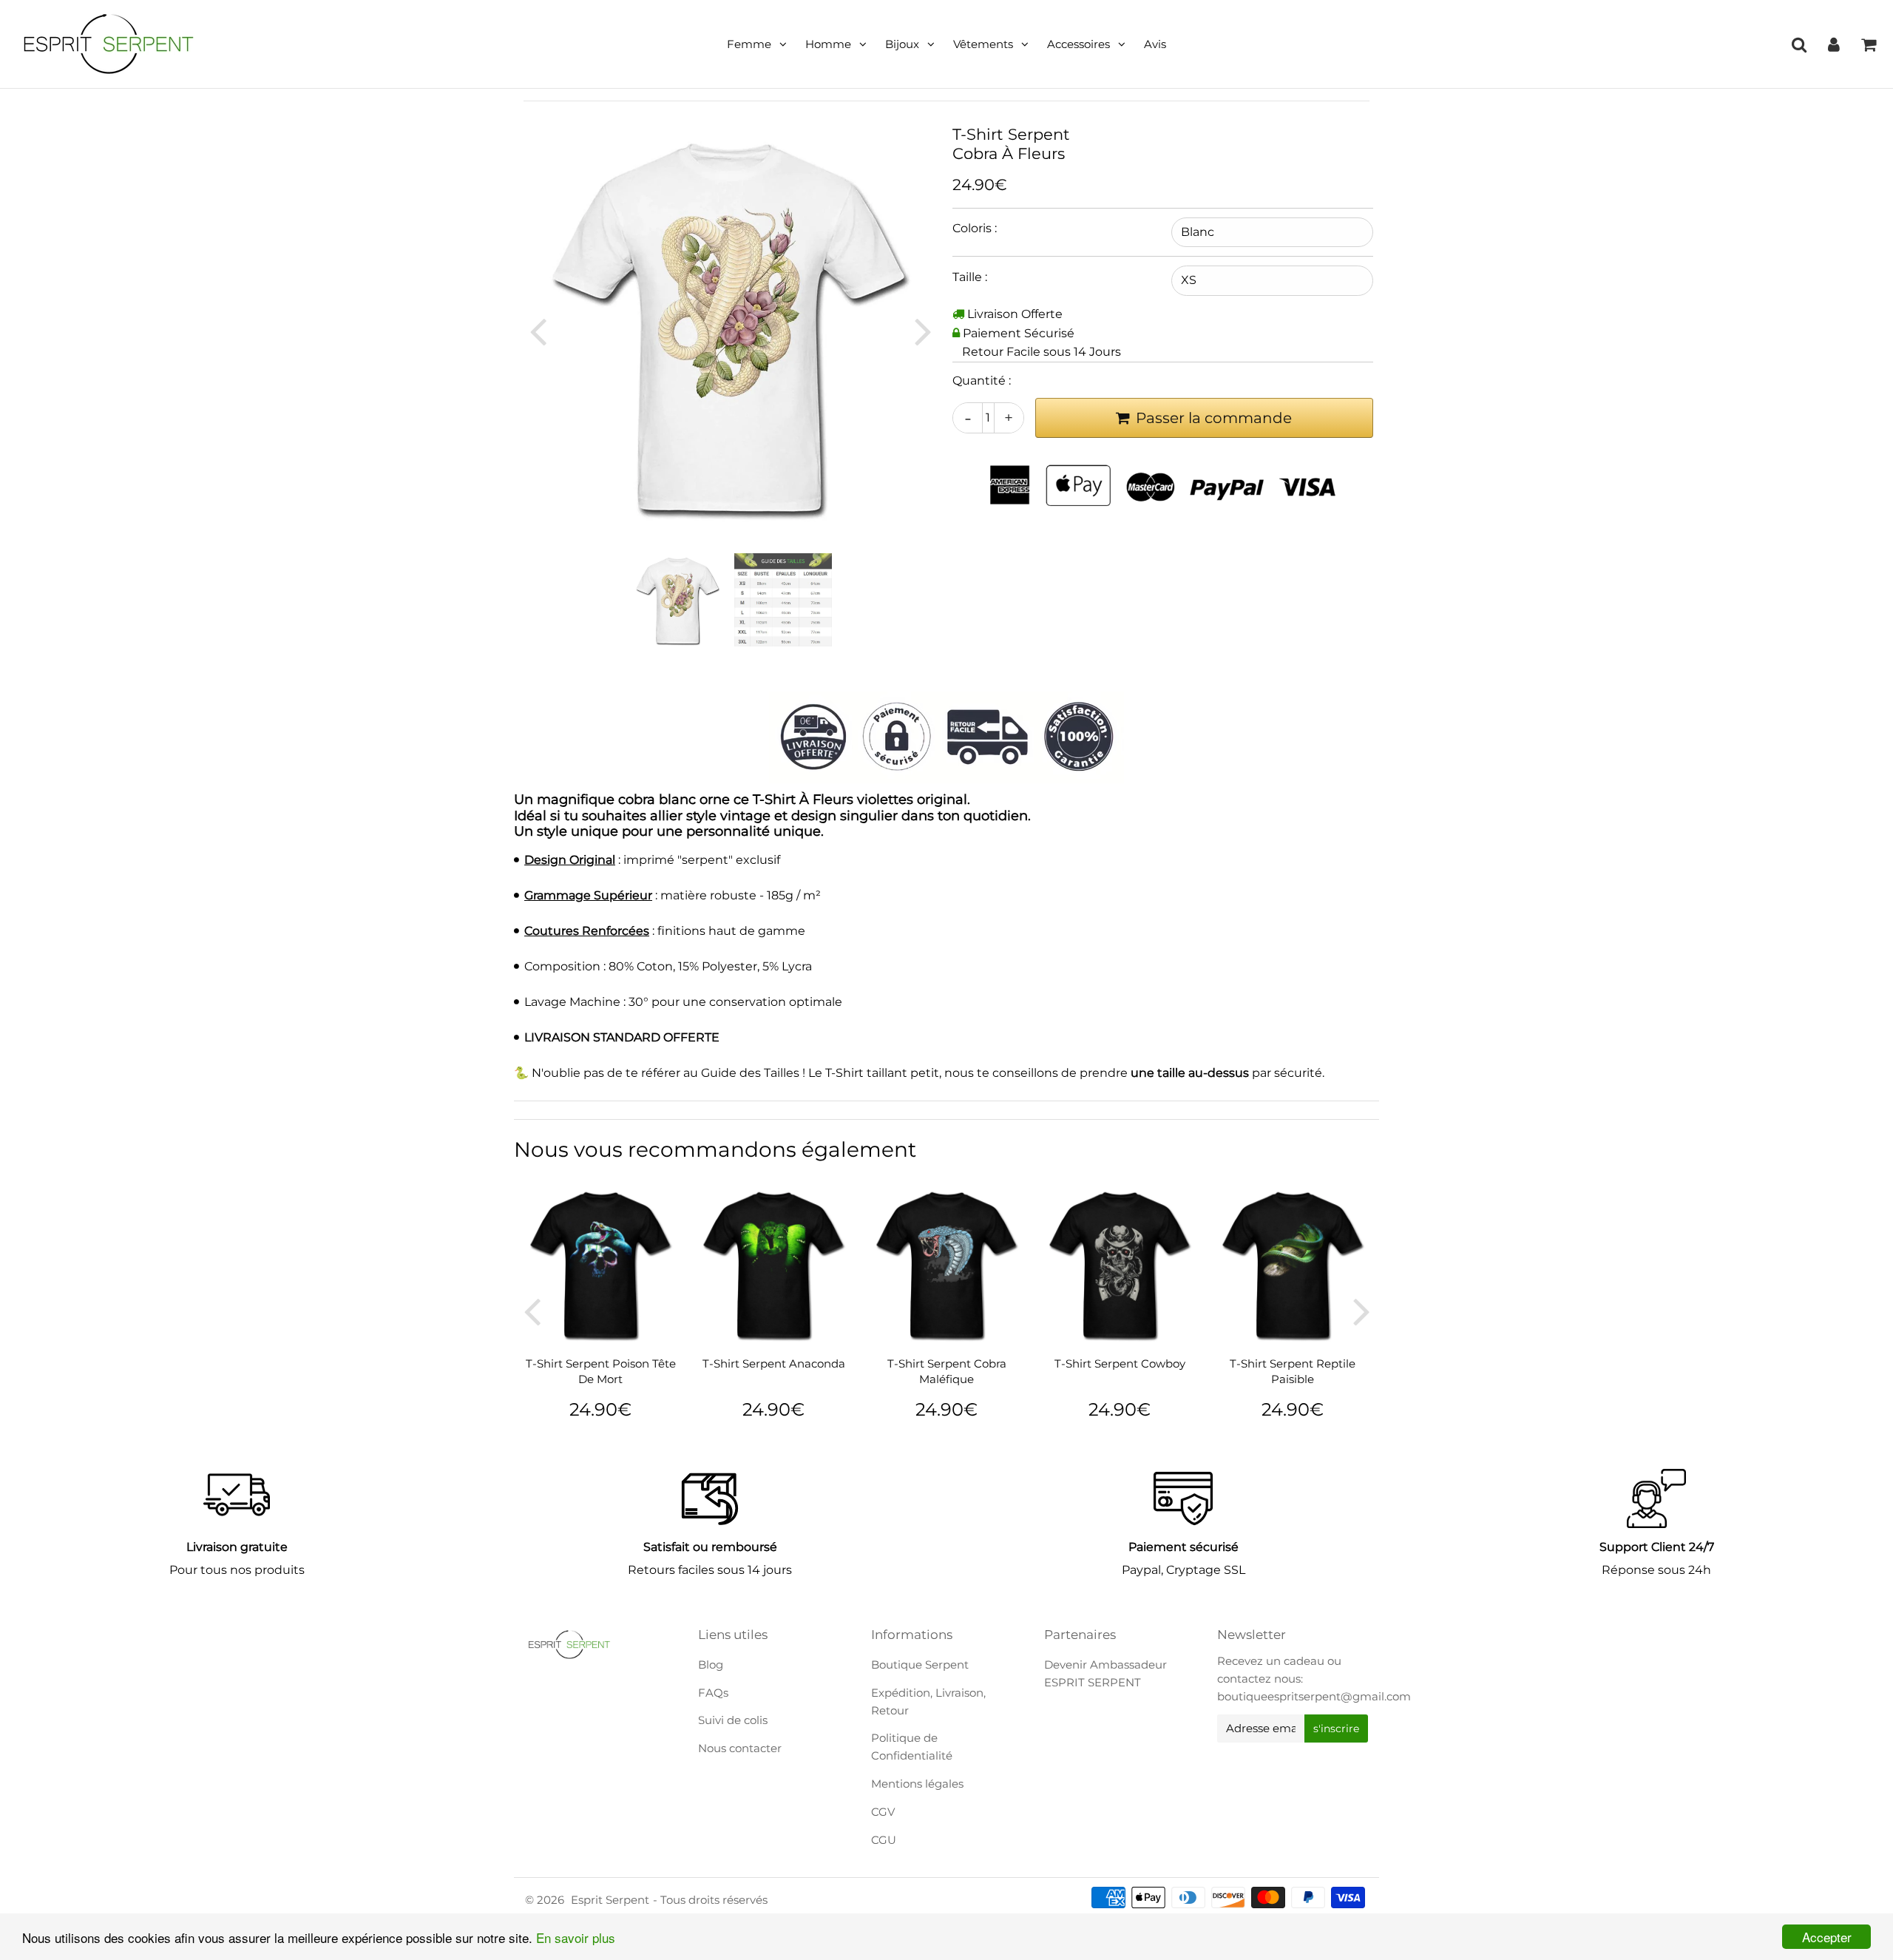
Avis (1155, 44)
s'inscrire (1336, 1728)
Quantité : (982, 381)
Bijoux (902, 44)
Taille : (970, 277)
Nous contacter (740, 1748)
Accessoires (1078, 44)
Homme (828, 44)
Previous (538, 331)
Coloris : (975, 228)
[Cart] (1868, 44)
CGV (883, 1812)
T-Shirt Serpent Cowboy (1120, 1363)
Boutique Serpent (920, 1665)
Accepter (1827, 1937)
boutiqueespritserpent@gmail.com (1314, 1696)
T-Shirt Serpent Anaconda (774, 1363)
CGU (884, 1840)
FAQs (713, 1693)
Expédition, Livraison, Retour (928, 1702)
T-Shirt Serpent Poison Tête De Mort (601, 1371)
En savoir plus (576, 1937)
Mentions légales (917, 1784)
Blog (711, 1665)
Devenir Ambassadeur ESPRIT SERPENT (1105, 1673)
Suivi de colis (733, 1720)
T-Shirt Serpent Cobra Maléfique (947, 1371)
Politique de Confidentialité (912, 1747)
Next (923, 331)
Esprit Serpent (610, 1900)
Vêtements (983, 44)
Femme (749, 44)
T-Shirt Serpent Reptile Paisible (1293, 1371)
